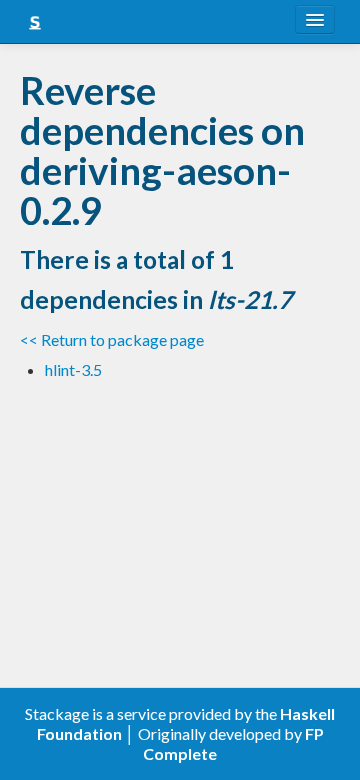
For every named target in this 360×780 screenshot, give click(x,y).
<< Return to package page (112, 339)
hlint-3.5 (73, 369)
